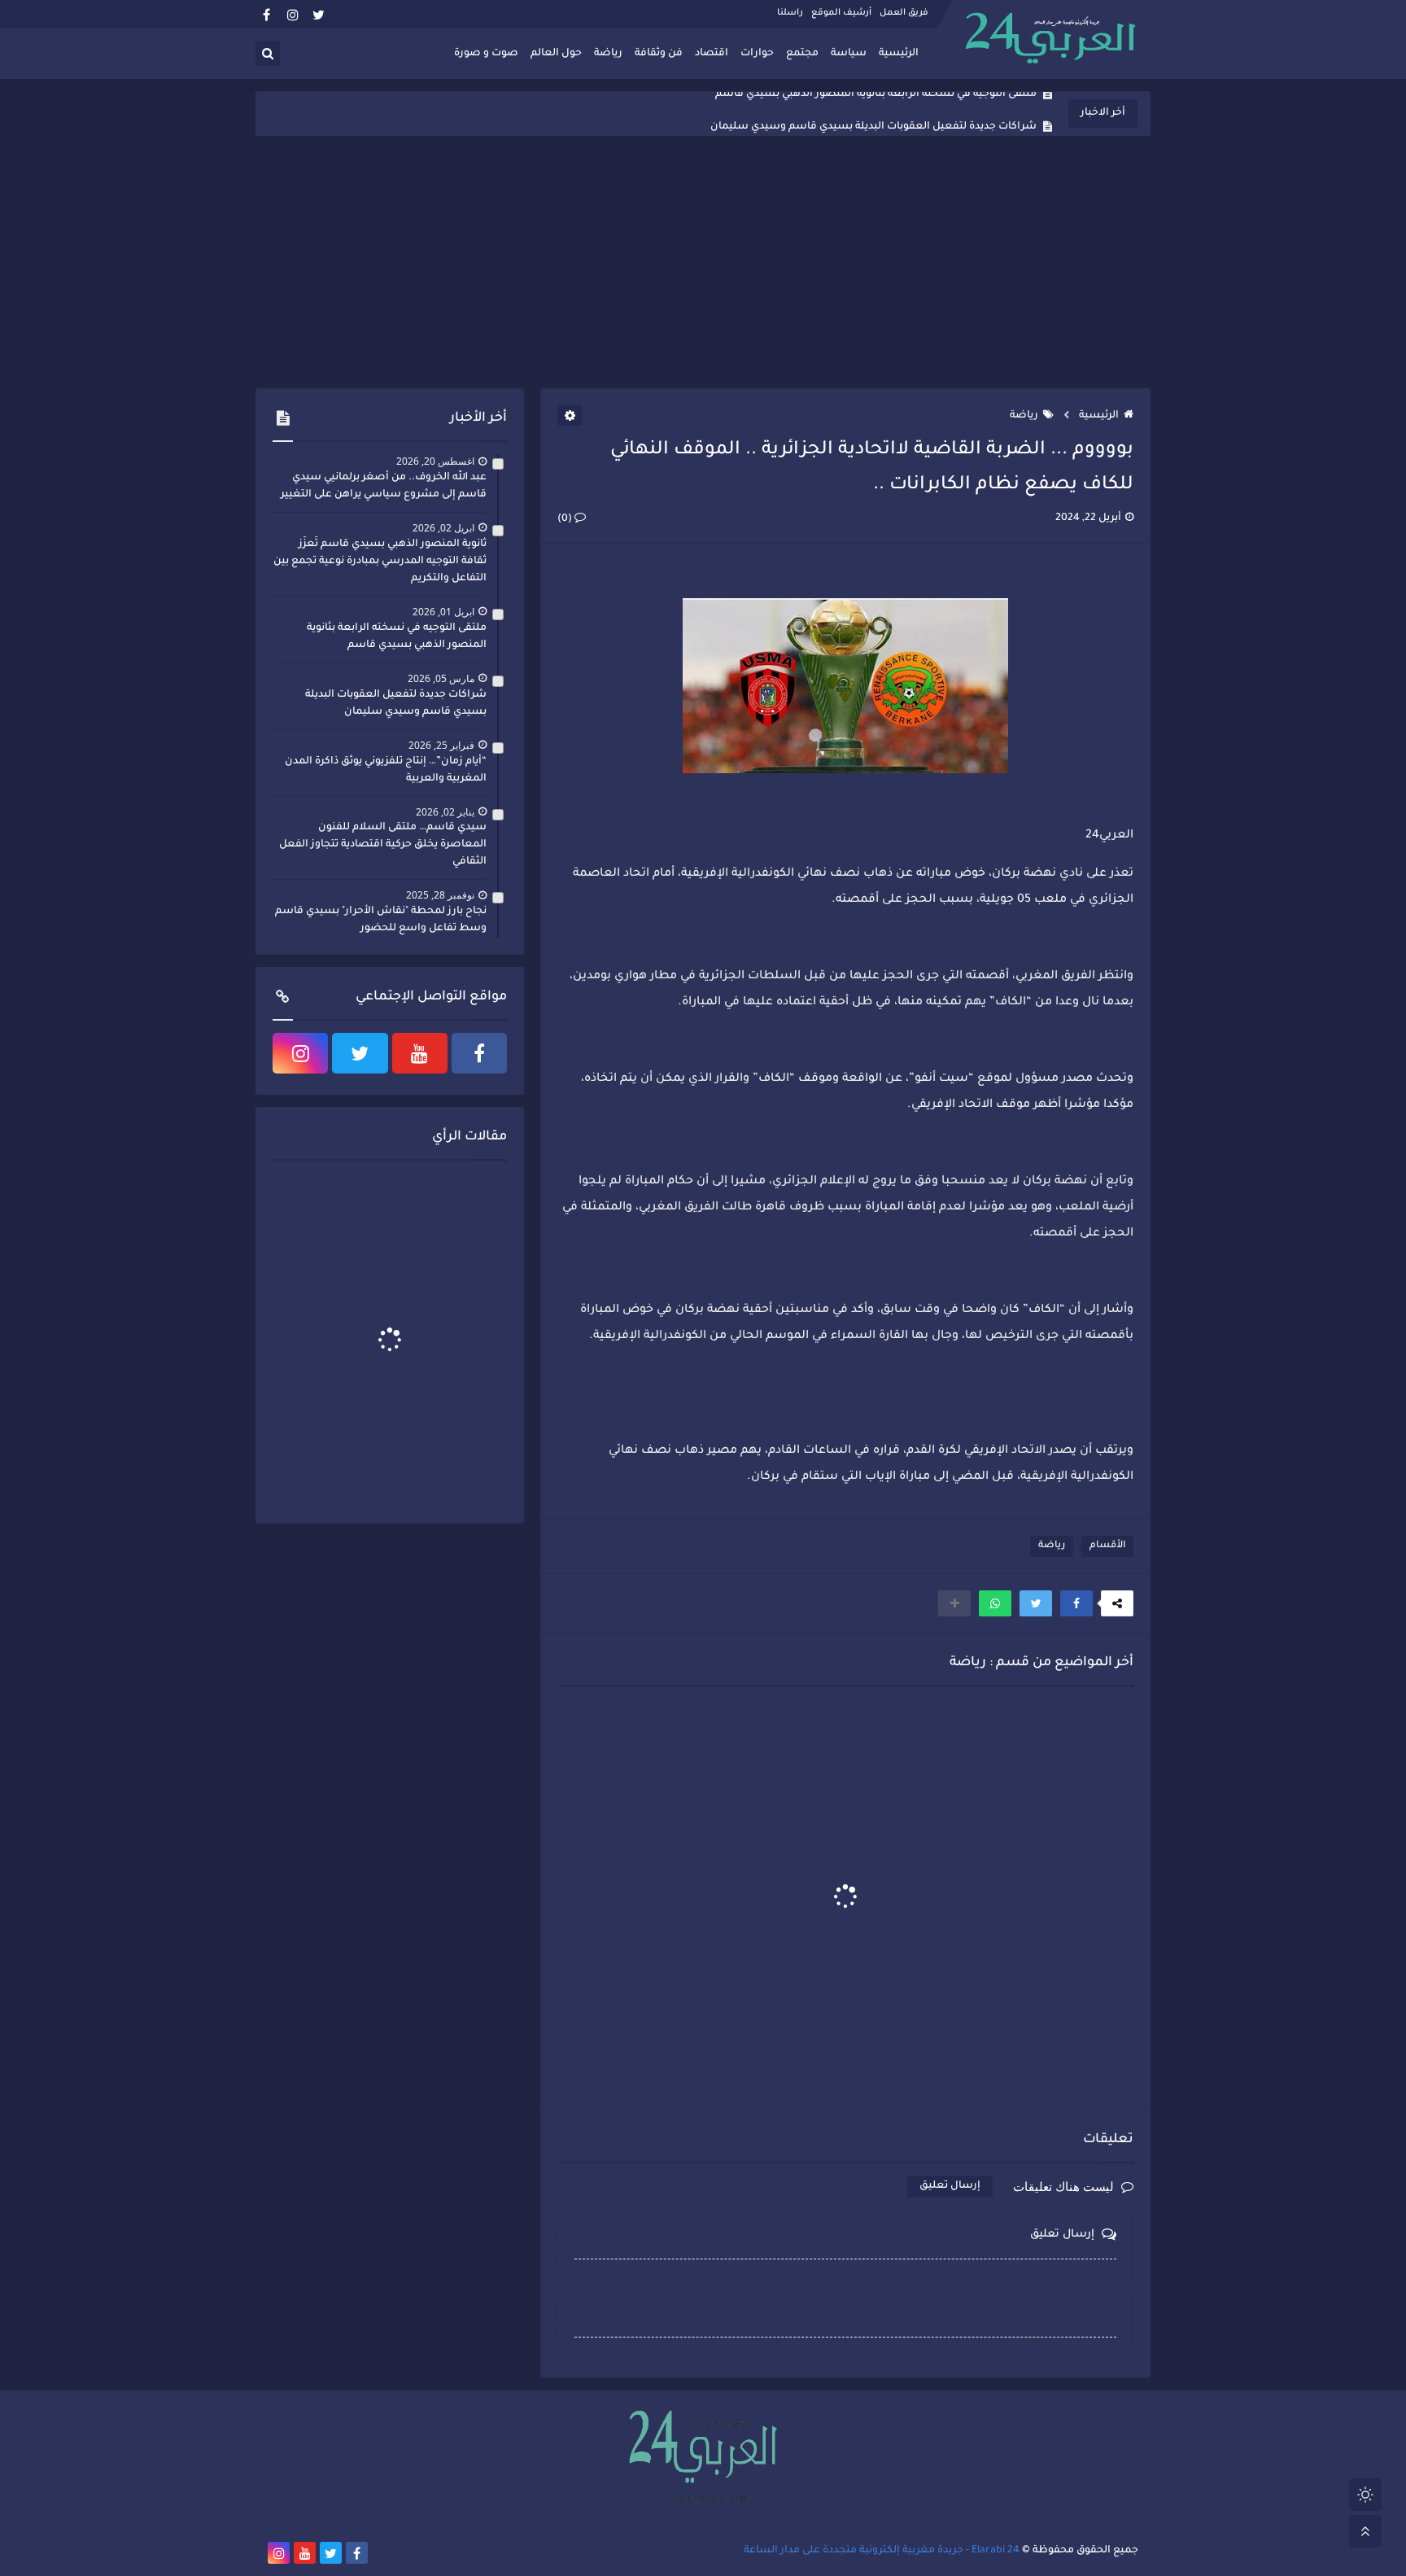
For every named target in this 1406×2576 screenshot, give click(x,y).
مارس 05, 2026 (441, 678)
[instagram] (293, 14)
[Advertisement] (703, 262)
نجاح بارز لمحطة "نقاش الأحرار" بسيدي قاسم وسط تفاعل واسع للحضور (381, 920)
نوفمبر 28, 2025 (440, 895)
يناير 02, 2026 (445, 812)
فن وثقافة (659, 54)
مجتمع (802, 54)
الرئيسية (899, 54)
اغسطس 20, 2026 (435, 461)
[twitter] (319, 14)
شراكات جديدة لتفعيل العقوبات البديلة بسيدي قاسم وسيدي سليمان (873, 114)
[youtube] (420, 1053)
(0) (566, 519)
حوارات (757, 54)
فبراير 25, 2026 (441, 745)
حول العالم (556, 54)
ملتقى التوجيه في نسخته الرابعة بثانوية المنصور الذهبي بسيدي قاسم (397, 637)
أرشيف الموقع (841, 13)
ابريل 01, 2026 (443, 612)
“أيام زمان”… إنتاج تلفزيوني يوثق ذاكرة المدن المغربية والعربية (386, 770)
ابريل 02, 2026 (443, 528)
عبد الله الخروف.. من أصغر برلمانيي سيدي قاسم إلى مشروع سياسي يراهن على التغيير (384, 486)
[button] (1076, 1603)
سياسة (849, 54)
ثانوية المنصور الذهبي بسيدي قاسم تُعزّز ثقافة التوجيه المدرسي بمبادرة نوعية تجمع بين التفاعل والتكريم (380, 562)
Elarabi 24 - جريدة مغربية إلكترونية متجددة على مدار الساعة (882, 2551)
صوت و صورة (486, 54)
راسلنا (790, 13)
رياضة (608, 54)
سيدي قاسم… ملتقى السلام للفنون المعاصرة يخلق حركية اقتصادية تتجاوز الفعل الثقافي (383, 845)
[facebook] (266, 14)
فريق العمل (904, 13)
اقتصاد (712, 54)
